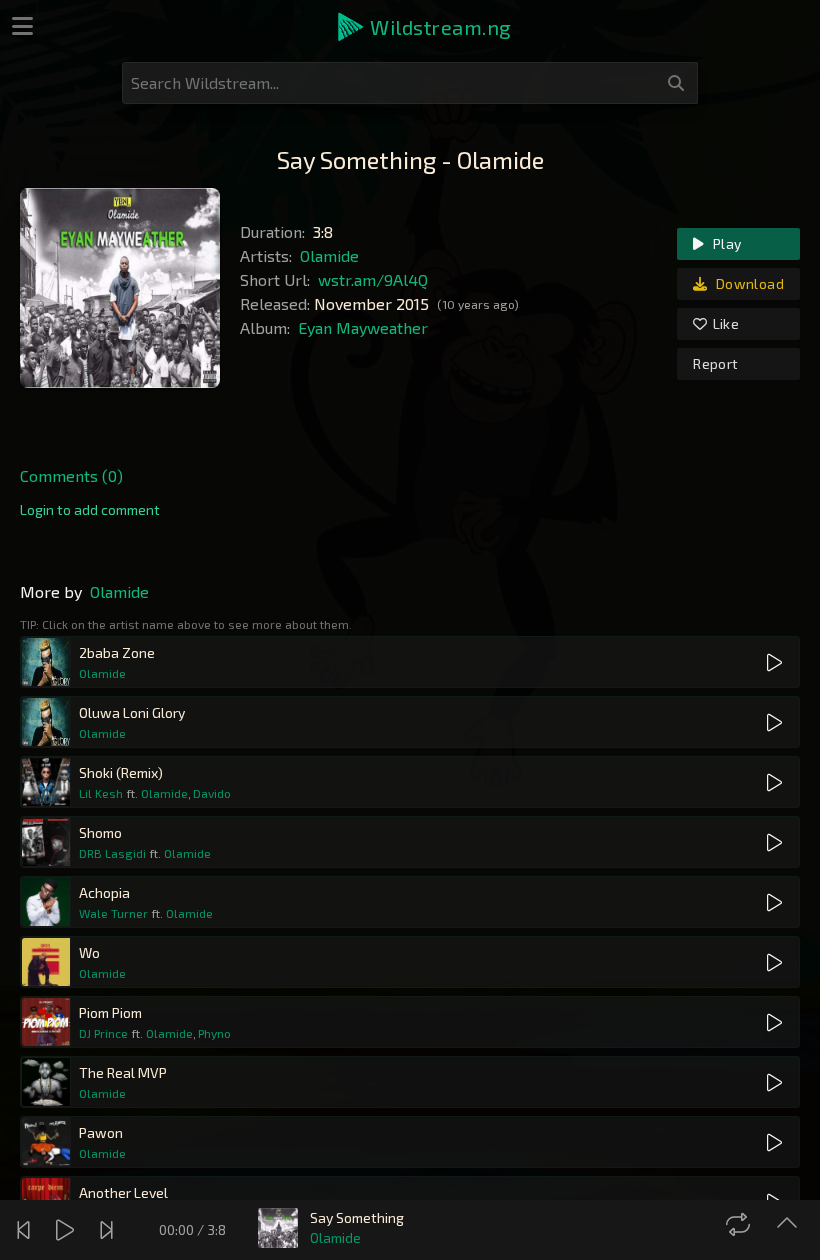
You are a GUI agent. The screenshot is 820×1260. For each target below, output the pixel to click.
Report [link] (715, 363)
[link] (90, 510)
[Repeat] (740, 1224)
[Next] (109, 1230)
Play (726, 243)
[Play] (67, 1230)
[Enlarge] (789, 1224)
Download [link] (748, 283)
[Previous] (26, 1230)
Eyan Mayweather (363, 327)
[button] (423, 27)
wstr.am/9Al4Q (373, 279)
